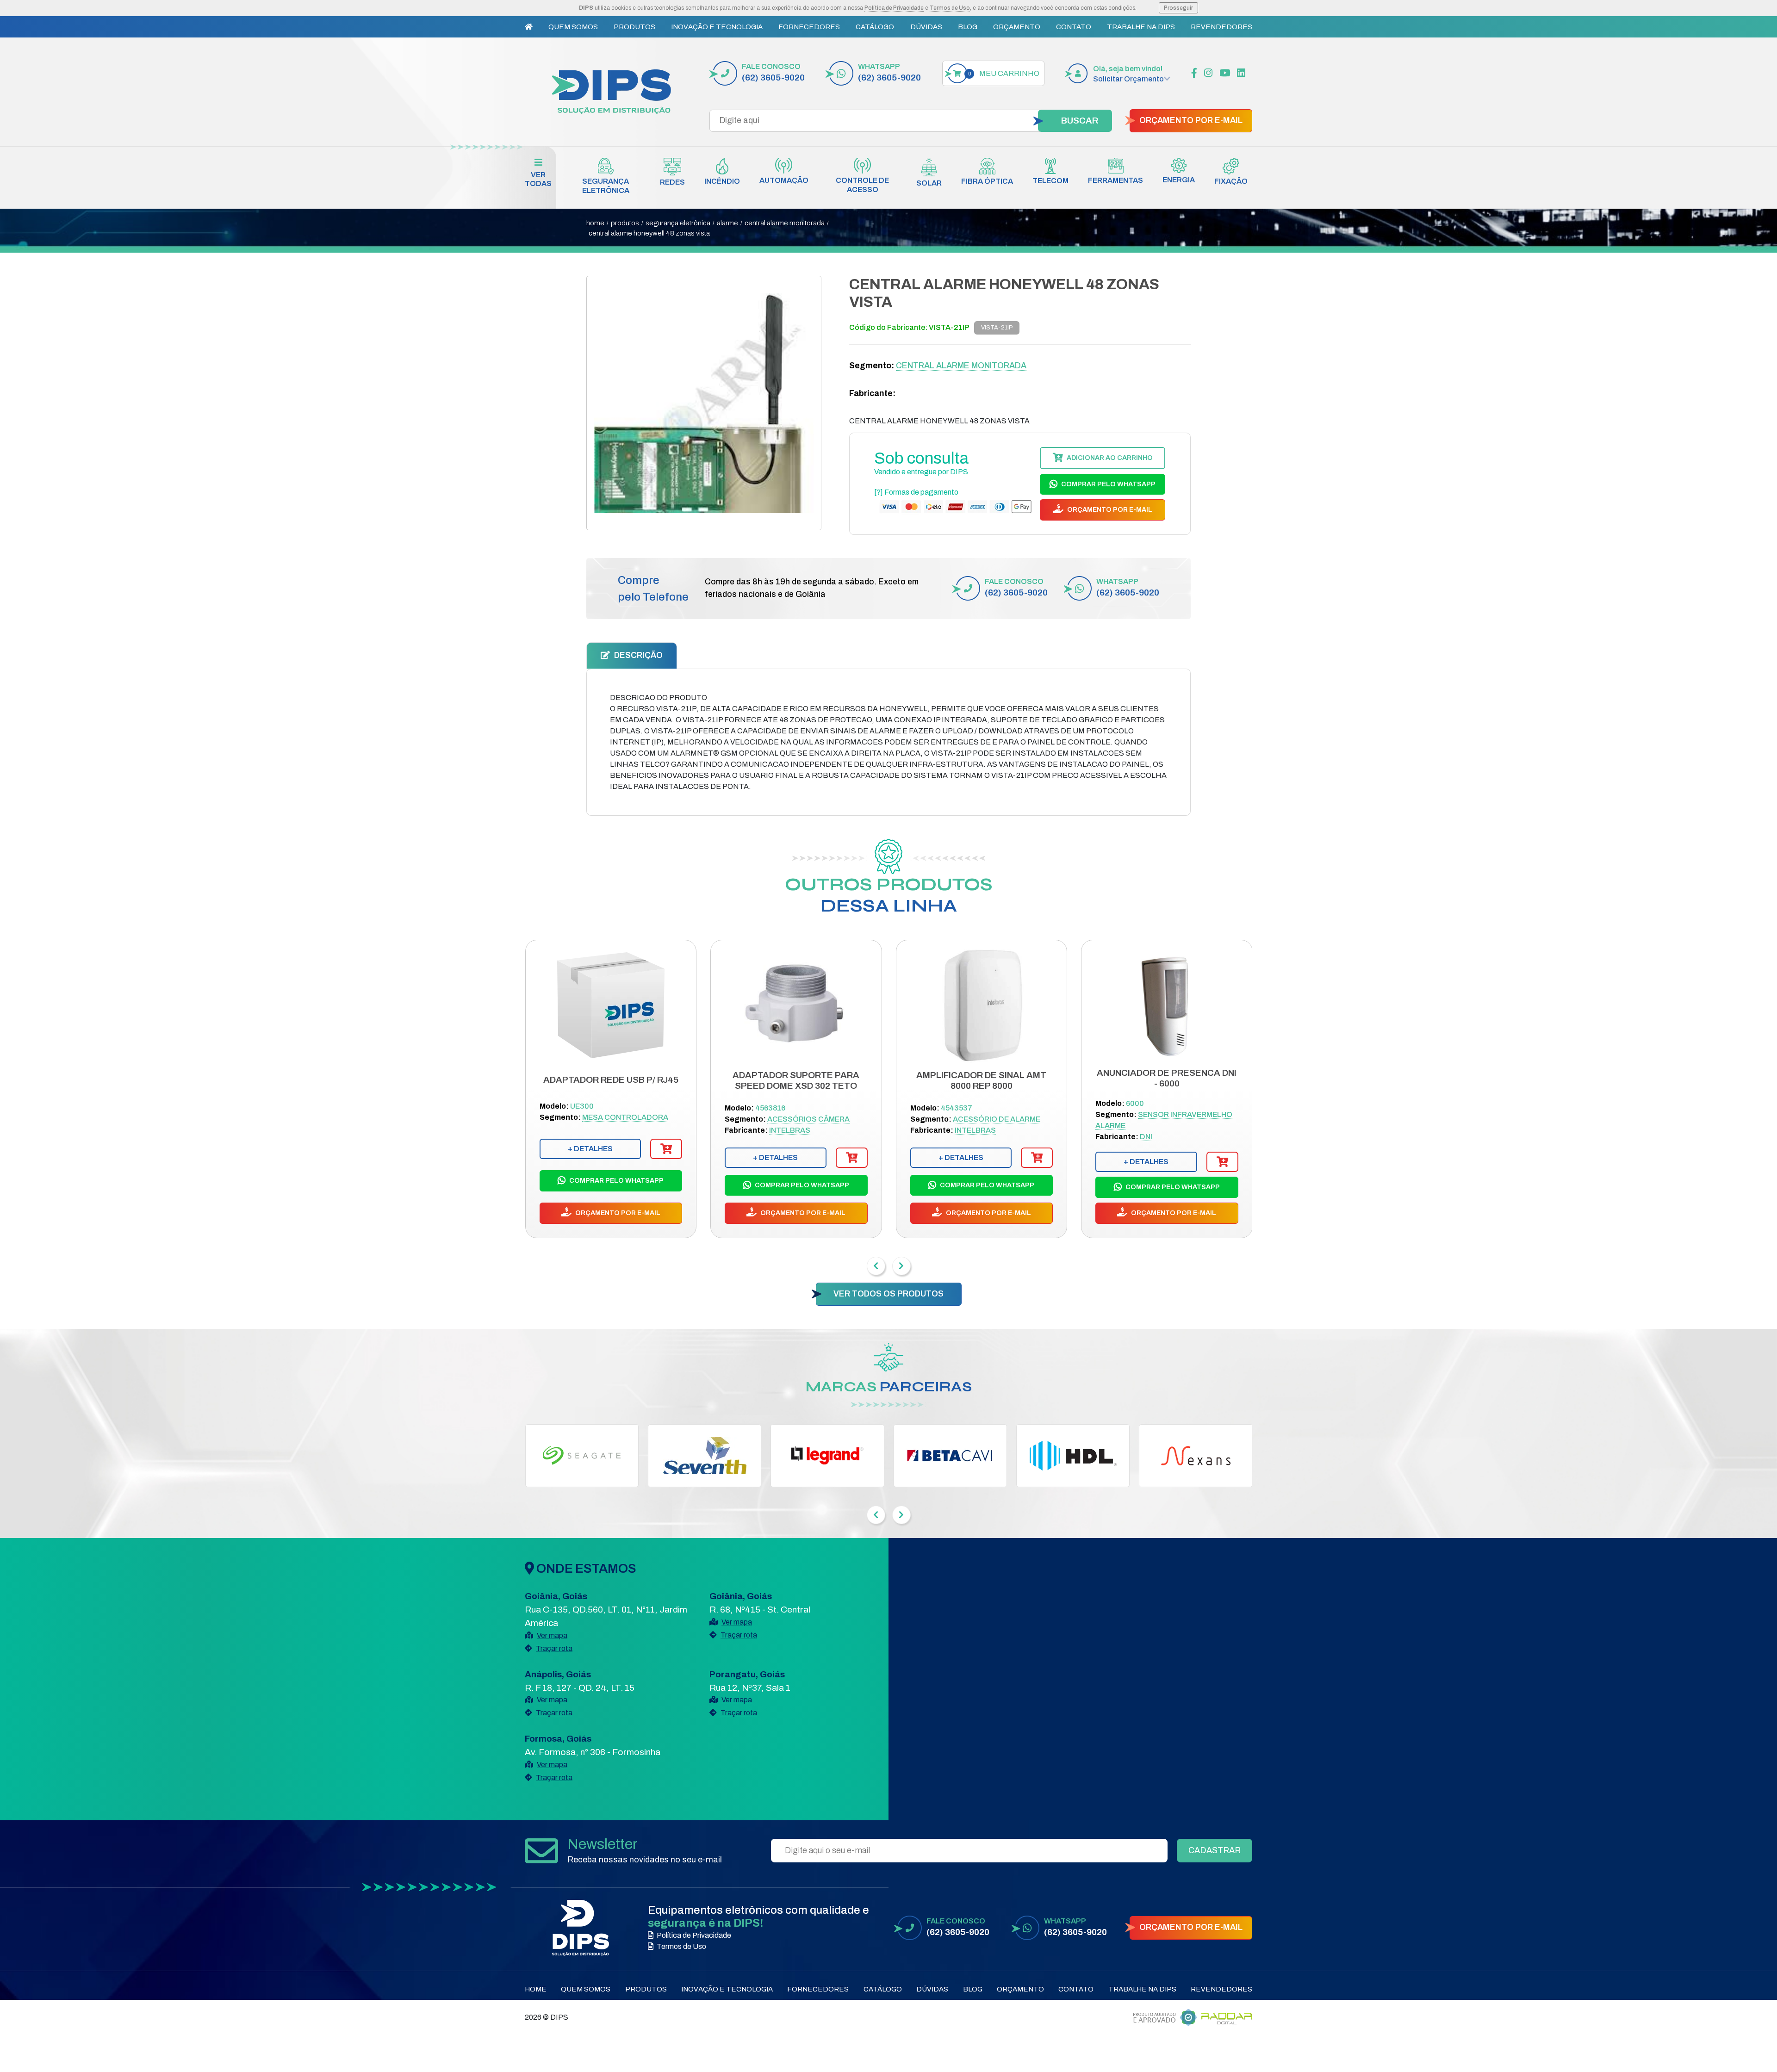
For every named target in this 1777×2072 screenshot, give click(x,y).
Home (536, 1989)
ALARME (727, 223)
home (595, 223)
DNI (1146, 1137)
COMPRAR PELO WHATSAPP (1108, 484)
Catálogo (875, 27)
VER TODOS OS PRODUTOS (888, 1294)
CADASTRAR (1215, 1850)
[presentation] (876, 1266)
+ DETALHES (590, 1149)
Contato (1074, 27)
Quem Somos (573, 27)
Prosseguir (1178, 8)
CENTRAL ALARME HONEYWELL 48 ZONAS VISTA (649, 233)
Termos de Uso (950, 8)
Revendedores (1221, 27)
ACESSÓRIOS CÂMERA (808, 1119)
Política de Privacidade (894, 8)
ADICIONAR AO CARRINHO (1109, 458)
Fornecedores (809, 27)
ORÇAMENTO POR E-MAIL (1191, 121)
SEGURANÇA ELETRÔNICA (678, 223)
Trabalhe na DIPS (1141, 27)
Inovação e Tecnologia (717, 27)
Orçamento (1017, 27)
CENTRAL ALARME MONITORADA (785, 223)
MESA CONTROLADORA (625, 1117)
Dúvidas (926, 27)
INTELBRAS (790, 1130)
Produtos (634, 27)
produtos (625, 223)
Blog (968, 27)
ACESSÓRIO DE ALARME (997, 1119)
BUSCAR (1080, 121)
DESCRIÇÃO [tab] (637, 655)
